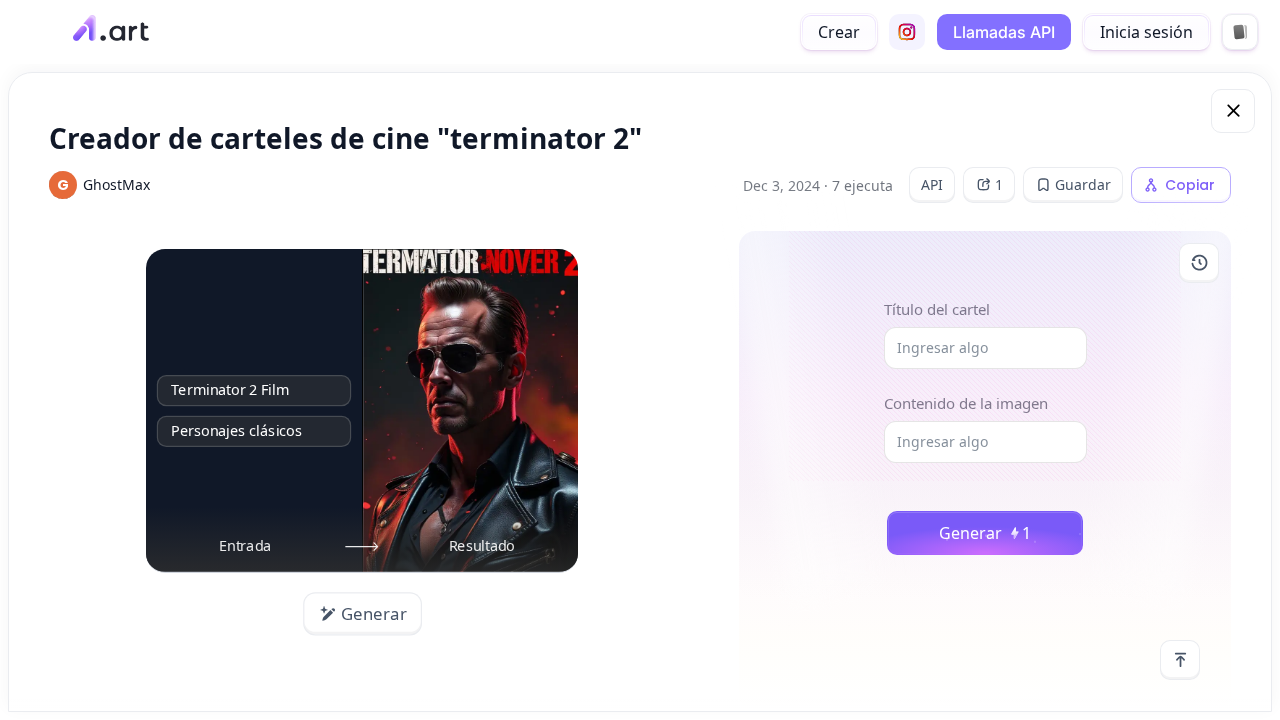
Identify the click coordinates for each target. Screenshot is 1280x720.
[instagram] (907, 32)
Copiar (1190, 185)
